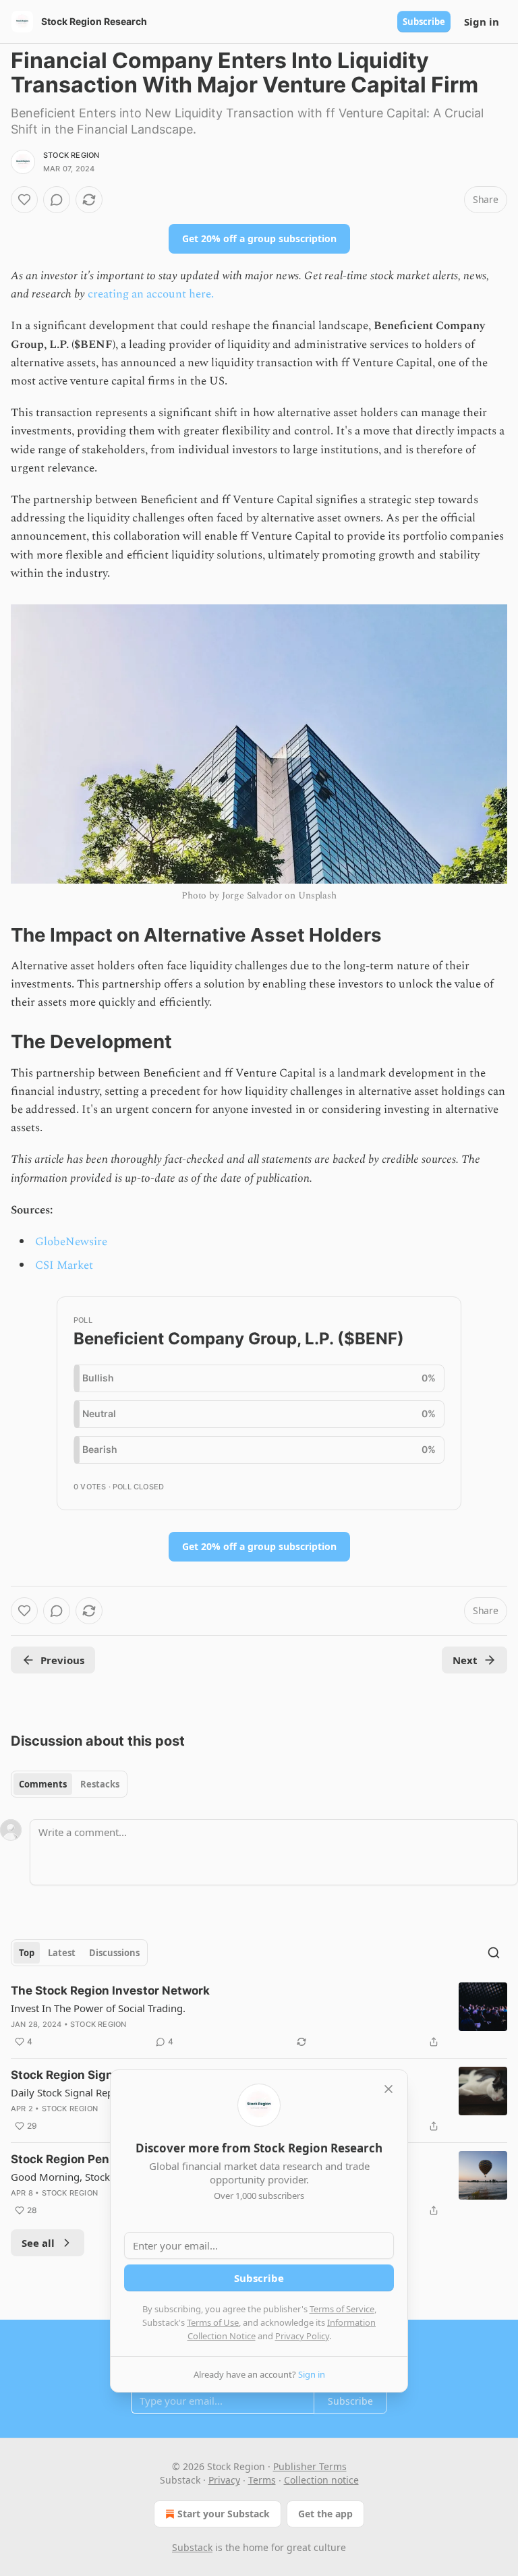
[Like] (24, 200)
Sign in (482, 22)
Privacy (224, 2480)
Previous (62, 1660)
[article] (259, 2016)
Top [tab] (27, 1953)
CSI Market (64, 1265)
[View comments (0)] (57, 200)
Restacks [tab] (100, 1784)
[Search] (494, 1953)
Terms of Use (213, 2322)
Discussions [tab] (114, 1953)
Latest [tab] (62, 1953)
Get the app (325, 2514)
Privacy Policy (302, 2336)
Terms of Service (342, 2309)
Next (465, 1660)
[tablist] (69, 1784)
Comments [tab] (43, 1784)
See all (38, 2243)
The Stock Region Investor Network (110, 1991)
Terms (262, 2480)
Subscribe (424, 22)
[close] (388, 2089)
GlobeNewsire (71, 1242)
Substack (192, 2547)
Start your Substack (224, 2514)
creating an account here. (151, 294)
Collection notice (321, 2480)
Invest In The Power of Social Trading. (98, 2008)
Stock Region (71, 155)
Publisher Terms (310, 2466)
